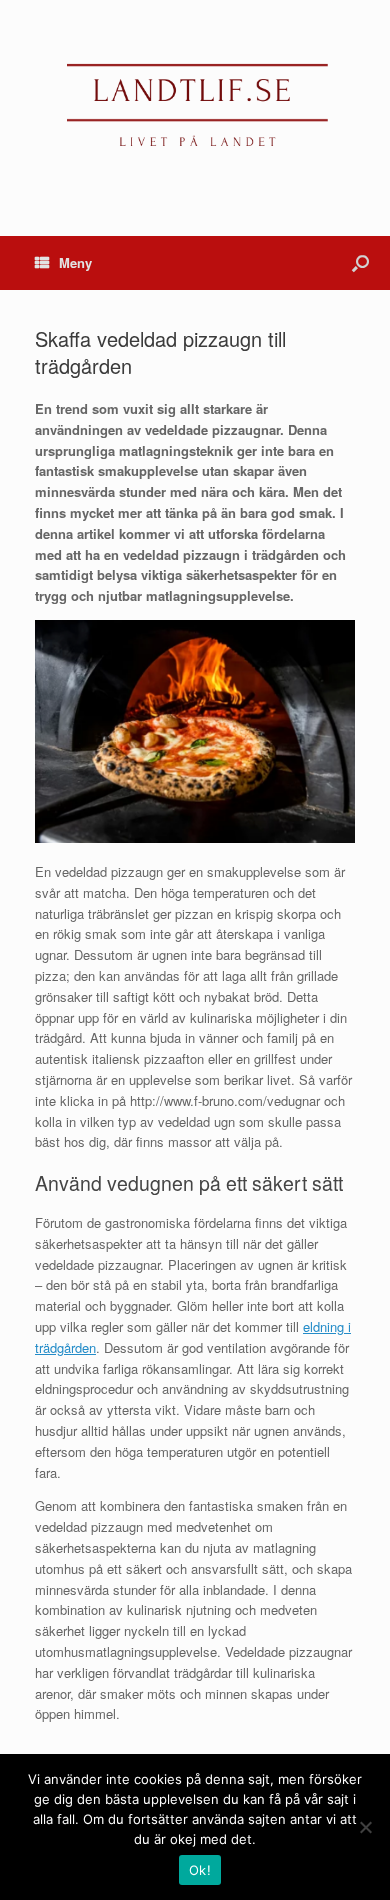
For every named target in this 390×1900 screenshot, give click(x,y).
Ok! (200, 1870)
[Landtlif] (195, 103)
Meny (75, 262)
